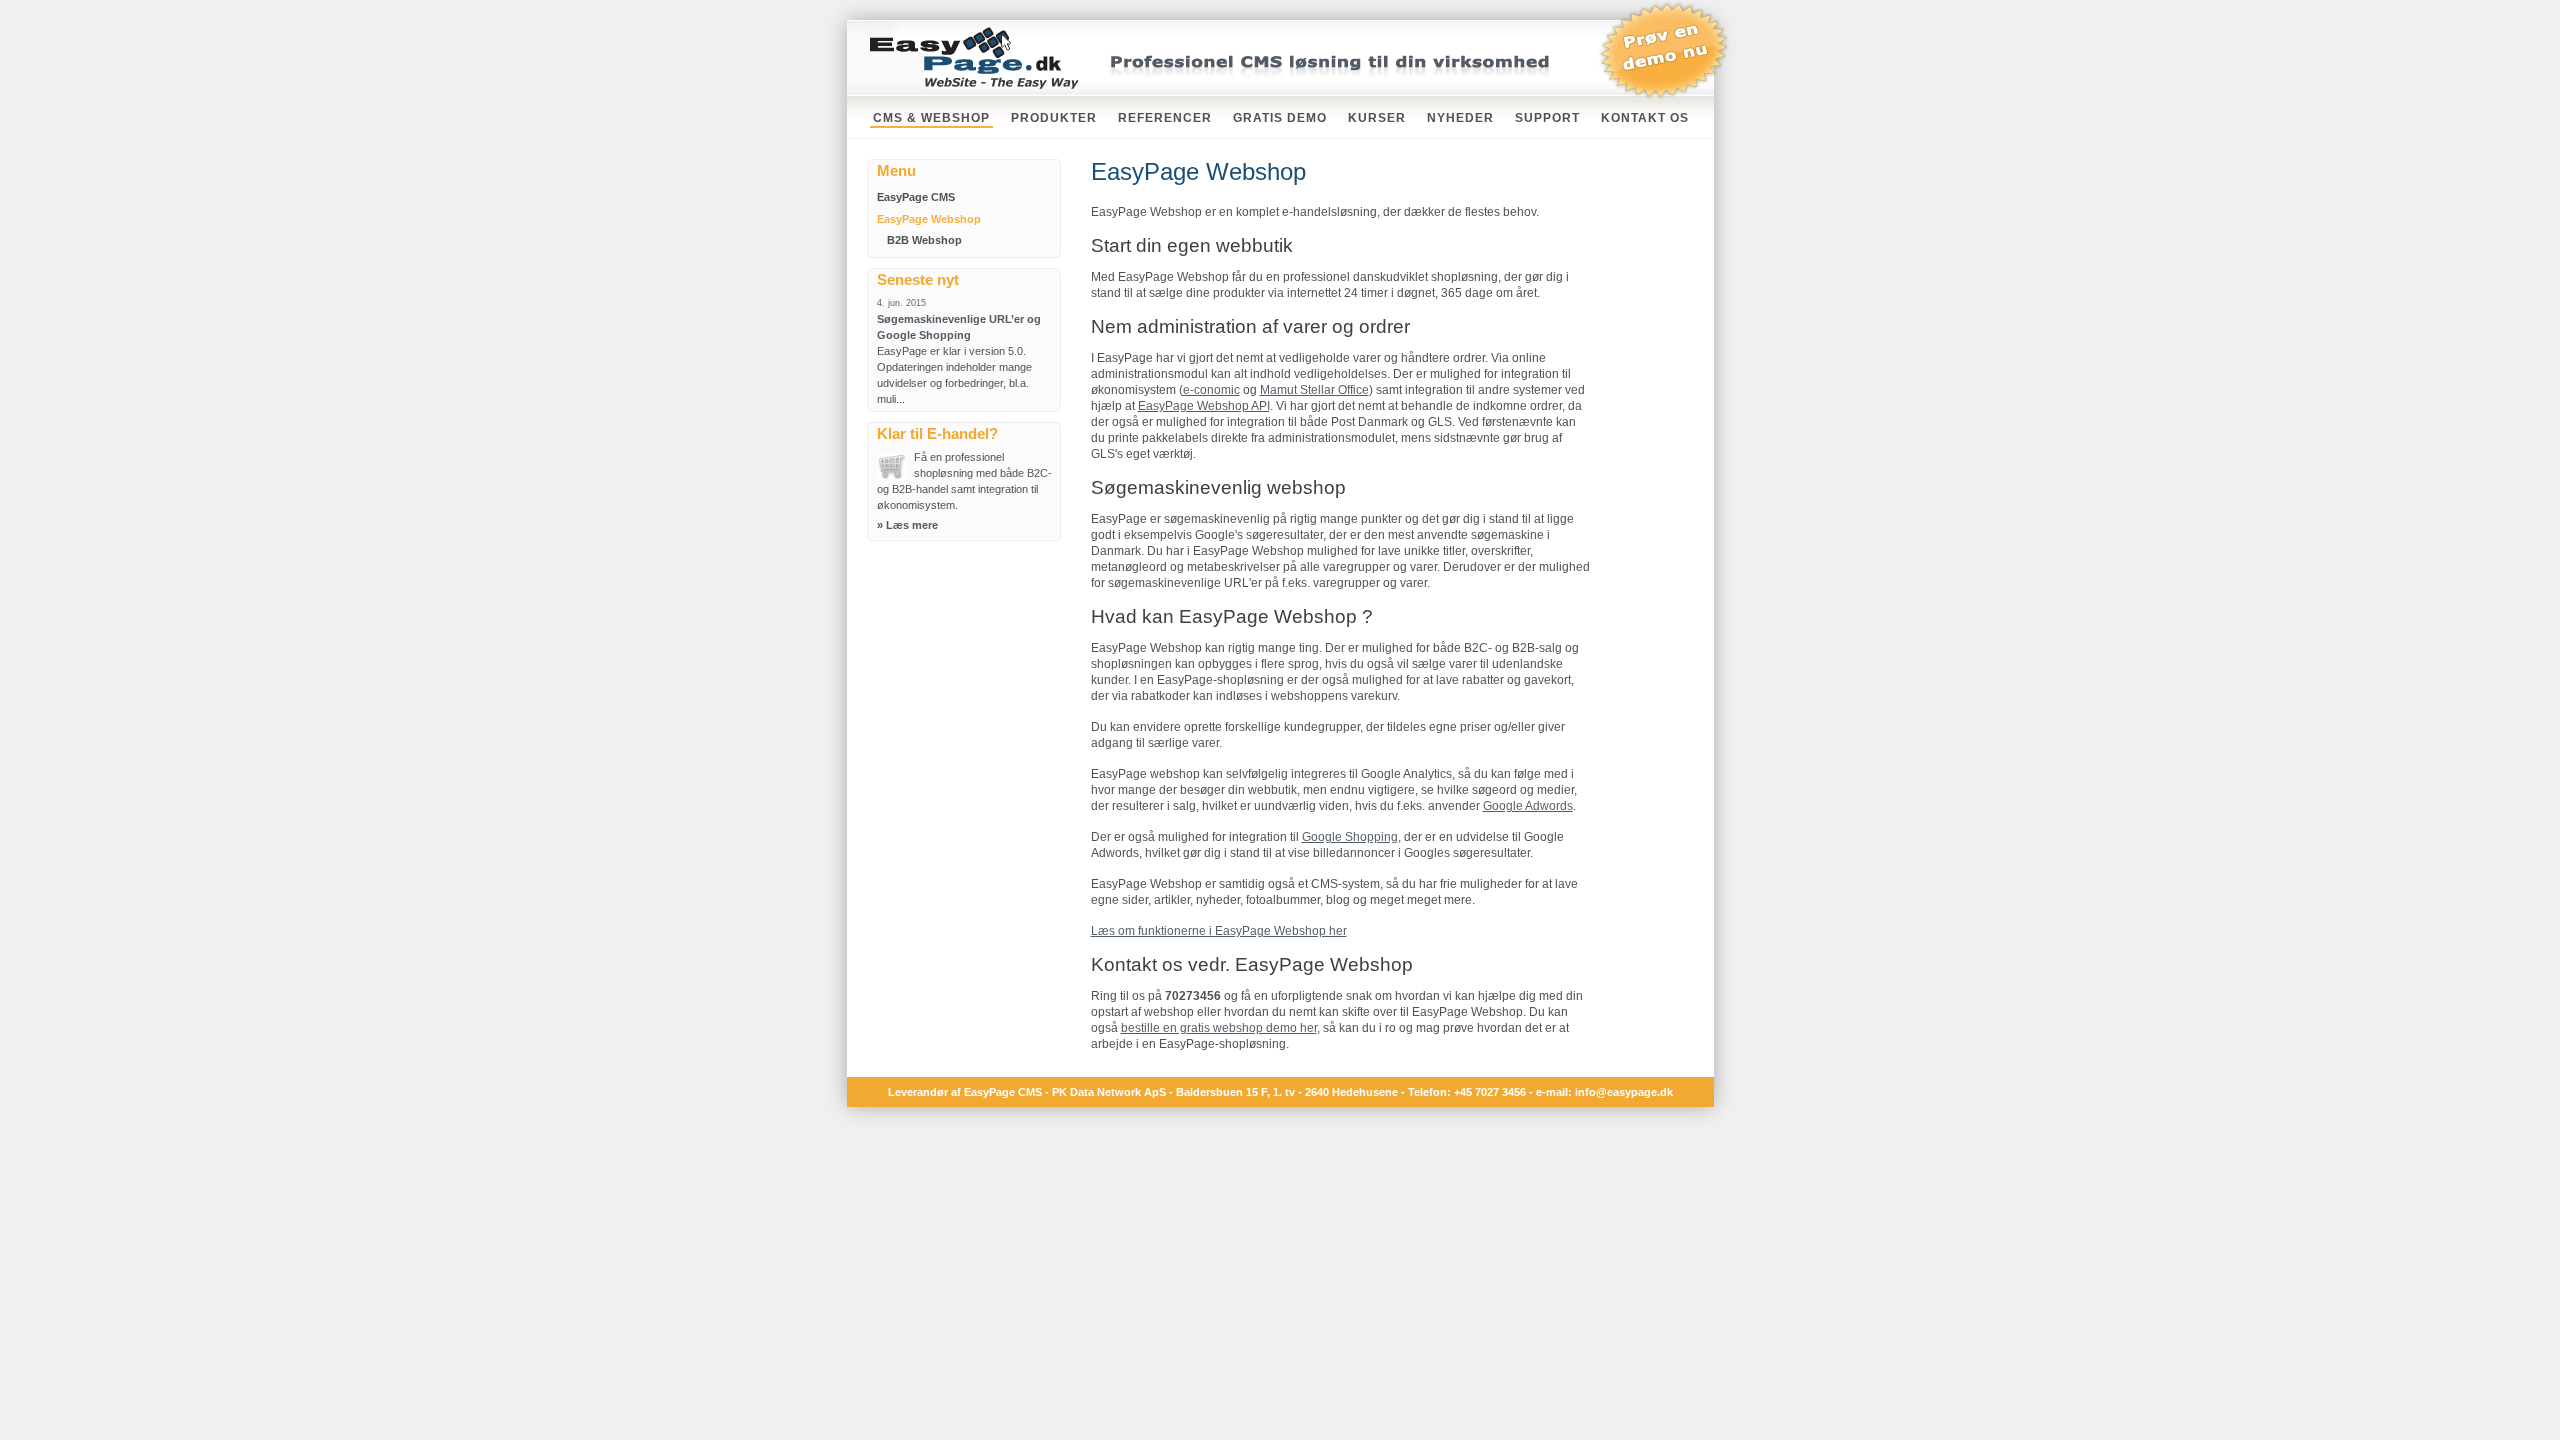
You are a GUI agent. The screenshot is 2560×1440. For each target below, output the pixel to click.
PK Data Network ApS (1109, 1092)
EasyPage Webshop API (1204, 406)
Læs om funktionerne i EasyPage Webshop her (1219, 931)
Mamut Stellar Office (1314, 390)
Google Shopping (1350, 837)
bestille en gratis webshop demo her (1219, 1028)
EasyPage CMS (916, 197)
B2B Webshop (924, 240)
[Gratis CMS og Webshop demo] (1664, 97)
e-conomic (1211, 390)
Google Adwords (1528, 806)
